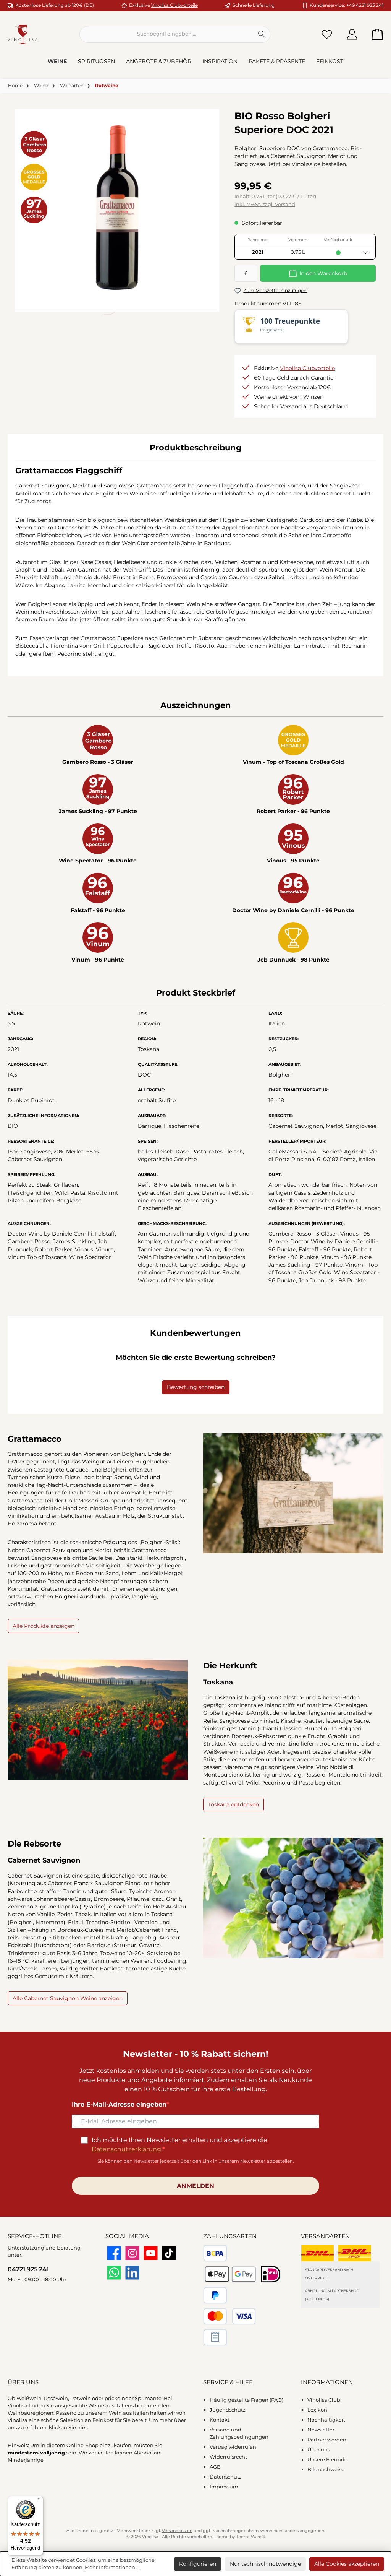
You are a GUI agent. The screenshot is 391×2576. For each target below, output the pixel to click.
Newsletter (321, 2430)
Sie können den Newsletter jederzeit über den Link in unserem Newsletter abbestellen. (196, 2161)
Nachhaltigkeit (326, 2420)
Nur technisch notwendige (265, 2564)
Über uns (319, 2450)
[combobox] (166, 34)
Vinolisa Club (324, 2400)
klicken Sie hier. (69, 2427)
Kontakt (220, 2420)
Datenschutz (226, 2477)
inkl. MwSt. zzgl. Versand (265, 204)
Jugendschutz (228, 2410)
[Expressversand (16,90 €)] (355, 2253)
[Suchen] (262, 34)
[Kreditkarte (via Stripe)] (229, 2316)
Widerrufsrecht (228, 2457)
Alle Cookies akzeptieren (347, 2564)
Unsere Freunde (327, 2460)
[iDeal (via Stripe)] (271, 2274)
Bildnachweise (326, 2470)
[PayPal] (215, 2295)
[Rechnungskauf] (215, 2337)
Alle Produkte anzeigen (44, 1626)
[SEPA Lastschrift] (215, 2253)
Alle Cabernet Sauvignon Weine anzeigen (68, 1998)
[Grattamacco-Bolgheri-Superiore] (117, 208)
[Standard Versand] (317, 2253)
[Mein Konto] (352, 34)
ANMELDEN (195, 2186)
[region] (117, 208)
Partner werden (327, 2440)
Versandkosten (177, 2531)
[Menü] (39, 2501)
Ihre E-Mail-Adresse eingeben (119, 2104)
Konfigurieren (198, 2564)
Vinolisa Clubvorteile (174, 5)
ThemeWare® (250, 2537)
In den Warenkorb (323, 273)
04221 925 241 (28, 2269)
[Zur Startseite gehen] (23, 34)
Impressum (224, 2487)
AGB (215, 2467)
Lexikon (317, 2410)
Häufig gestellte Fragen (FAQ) (246, 2400)
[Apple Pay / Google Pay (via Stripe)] (230, 2274)
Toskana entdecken (233, 1804)
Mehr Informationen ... (112, 2567)
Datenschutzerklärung (126, 2149)
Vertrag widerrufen (233, 2447)
